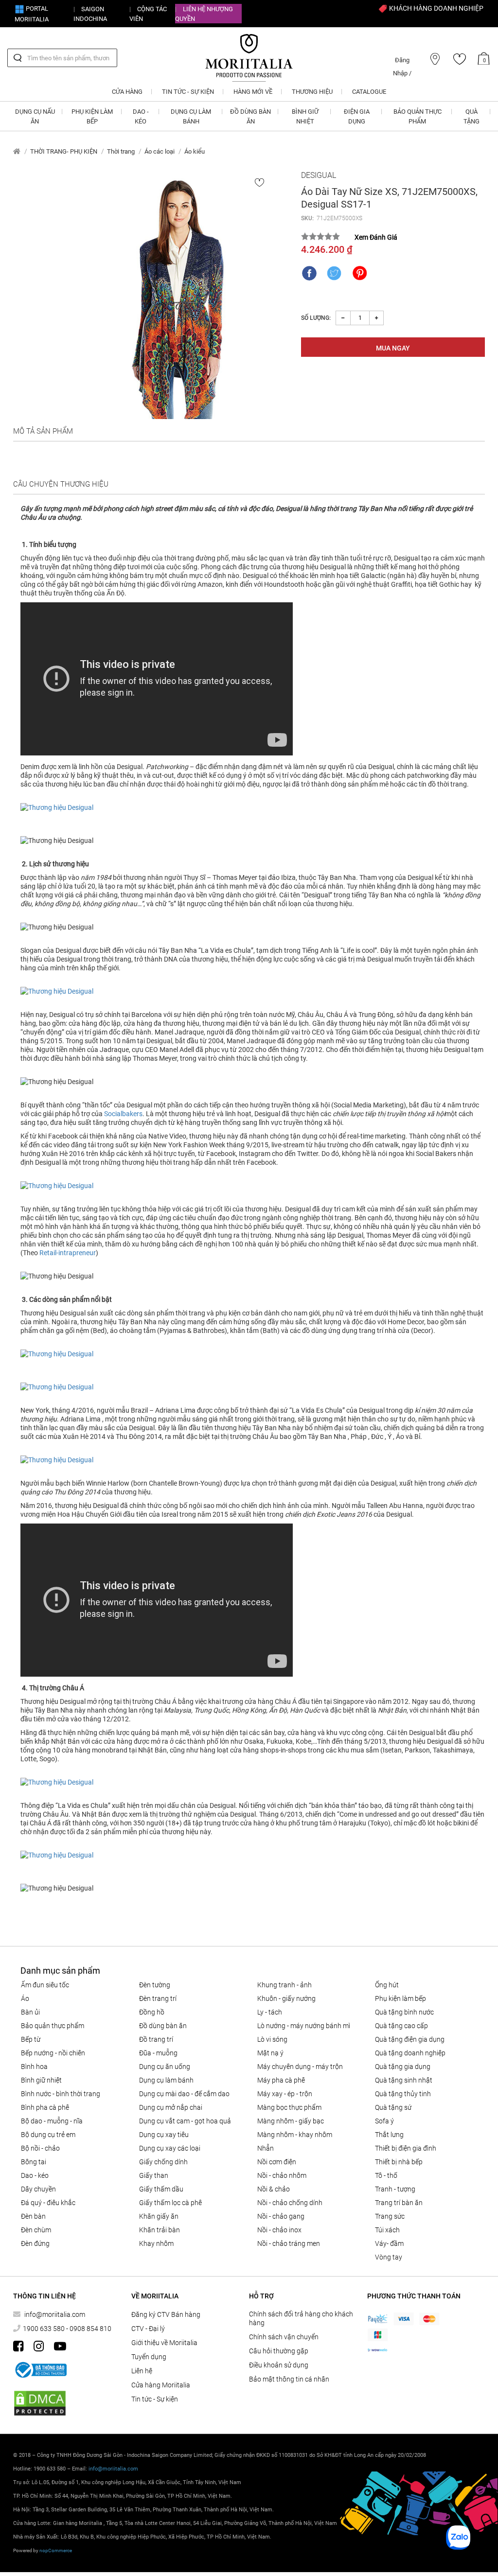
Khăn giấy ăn (159, 2216)
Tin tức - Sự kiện (155, 2399)
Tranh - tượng (395, 2189)
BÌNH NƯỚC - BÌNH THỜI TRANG (61, 2094)
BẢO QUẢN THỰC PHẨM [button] (418, 116)
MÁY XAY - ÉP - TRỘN (285, 2094)
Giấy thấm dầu (161, 2189)
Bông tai (34, 2162)
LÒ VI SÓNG (272, 2039)
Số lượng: (316, 318)
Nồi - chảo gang (281, 2216)
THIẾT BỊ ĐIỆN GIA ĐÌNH (406, 2148)
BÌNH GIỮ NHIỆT (41, 2080)
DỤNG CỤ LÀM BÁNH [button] (191, 116)
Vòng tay (389, 2257)
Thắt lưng (389, 2135)
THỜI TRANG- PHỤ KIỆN (64, 151)
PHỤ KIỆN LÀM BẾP (400, 1998)
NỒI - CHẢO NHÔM (282, 2175)
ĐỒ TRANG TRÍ (156, 2039)
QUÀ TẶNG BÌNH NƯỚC (404, 2012)
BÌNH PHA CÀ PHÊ (45, 2107)
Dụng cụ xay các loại (170, 2148)
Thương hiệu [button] (312, 92)
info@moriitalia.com (55, 2314)
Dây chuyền (38, 2189)
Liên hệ (142, 2371)
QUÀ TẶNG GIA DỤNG (403, 2067)
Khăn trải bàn (160, 2230)
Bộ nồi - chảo (40, 2148)
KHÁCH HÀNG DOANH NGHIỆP (436, 8)
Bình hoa (34, 2067)
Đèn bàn (33, 2216)
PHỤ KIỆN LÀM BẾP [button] (92, 116)
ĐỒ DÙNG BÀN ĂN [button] (250, 116)
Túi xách (387, 2230)
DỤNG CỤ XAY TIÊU (164, 2135)
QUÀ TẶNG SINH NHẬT (404, 2080)
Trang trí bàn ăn (399, 2203)
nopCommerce (56, 2550)
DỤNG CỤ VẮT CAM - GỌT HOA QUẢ (185, 2121)
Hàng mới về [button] (253, 92)
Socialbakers (123, 1114)
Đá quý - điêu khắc (48, 2203)
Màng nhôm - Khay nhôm (295, 2135)
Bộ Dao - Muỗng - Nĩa (52, 2121)
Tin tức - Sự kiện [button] (188, 92)
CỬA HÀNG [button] (127, 92)
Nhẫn (266, 2148)
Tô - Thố (386, 2175)
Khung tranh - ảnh (285, 1985)
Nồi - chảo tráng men (289, 2243)
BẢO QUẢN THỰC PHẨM (53, 2026)
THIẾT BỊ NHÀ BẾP (399, 2162)
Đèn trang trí (158, 1998)
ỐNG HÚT (387, 1985)
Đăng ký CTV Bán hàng (166, 2314)
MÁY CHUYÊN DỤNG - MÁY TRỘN (300, 2067)
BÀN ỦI (30, 2012)
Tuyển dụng (149, 2357)
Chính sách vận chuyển (284, 2337)
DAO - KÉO (35, 2175)
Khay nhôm (156, 2243)
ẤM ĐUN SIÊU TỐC (45, 1985)
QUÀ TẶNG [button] (471, 116)
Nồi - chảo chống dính (290, 2203)
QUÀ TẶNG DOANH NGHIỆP (410, 2053)
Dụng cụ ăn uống (165, 2067)
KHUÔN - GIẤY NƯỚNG (286, 1998)
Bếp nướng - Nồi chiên (53, 2053)
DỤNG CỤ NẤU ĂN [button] (35, 116)
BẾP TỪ (31, 2039)
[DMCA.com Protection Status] (40, 2403)
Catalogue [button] (369, 92)
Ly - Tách (270, 2012)
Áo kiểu (195, 151)
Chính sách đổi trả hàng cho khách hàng (301, 2318)
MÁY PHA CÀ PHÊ (281, 2080)
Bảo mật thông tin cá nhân (289, 2379)
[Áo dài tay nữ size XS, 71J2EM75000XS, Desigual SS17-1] (179, 295)
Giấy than (154, 2175)
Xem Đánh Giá (376, 237)
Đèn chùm (36, 2230)
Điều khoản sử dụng (279, 2365)
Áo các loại (160, 151)
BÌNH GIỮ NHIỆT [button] (305, 116)
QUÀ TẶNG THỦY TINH (403, 2094)
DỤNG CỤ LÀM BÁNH (166, 2080)
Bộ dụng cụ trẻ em (48, 2135)
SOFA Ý (384, 2121)
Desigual (319, 175)
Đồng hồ (152, 2012)
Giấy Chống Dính (163, 2162)
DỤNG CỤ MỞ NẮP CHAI (171, 2107)
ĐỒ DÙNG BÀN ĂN (163, 2026)
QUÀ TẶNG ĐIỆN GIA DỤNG (410, 2039)
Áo (25, 1998)
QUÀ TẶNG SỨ (393, 2107)
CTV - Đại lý (148, 2329)
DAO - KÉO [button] (141, 116)
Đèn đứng (35, 2243)
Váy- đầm (389, 2243)
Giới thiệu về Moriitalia (164, 2343)
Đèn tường (155, 1985)
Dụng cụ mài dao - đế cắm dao (184, 2094)
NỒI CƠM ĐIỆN (277, 2162)
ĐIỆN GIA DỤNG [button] (357, 116)
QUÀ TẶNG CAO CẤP (401, 2026)
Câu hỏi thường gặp (279, 2351)
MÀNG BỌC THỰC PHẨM (289, 2107)
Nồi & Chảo (274, 2189)
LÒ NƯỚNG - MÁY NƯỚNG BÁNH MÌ (304, 2026)
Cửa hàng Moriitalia (161, 2385)
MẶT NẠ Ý (270, 2053)
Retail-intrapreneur (68, 1253)
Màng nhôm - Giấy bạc (291, 2121)
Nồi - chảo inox (279, 2230)
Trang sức (390, 2216)
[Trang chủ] (17, 151)
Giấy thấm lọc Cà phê (170, 2203)
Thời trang (121, 151)
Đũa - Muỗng (158, 2053)
